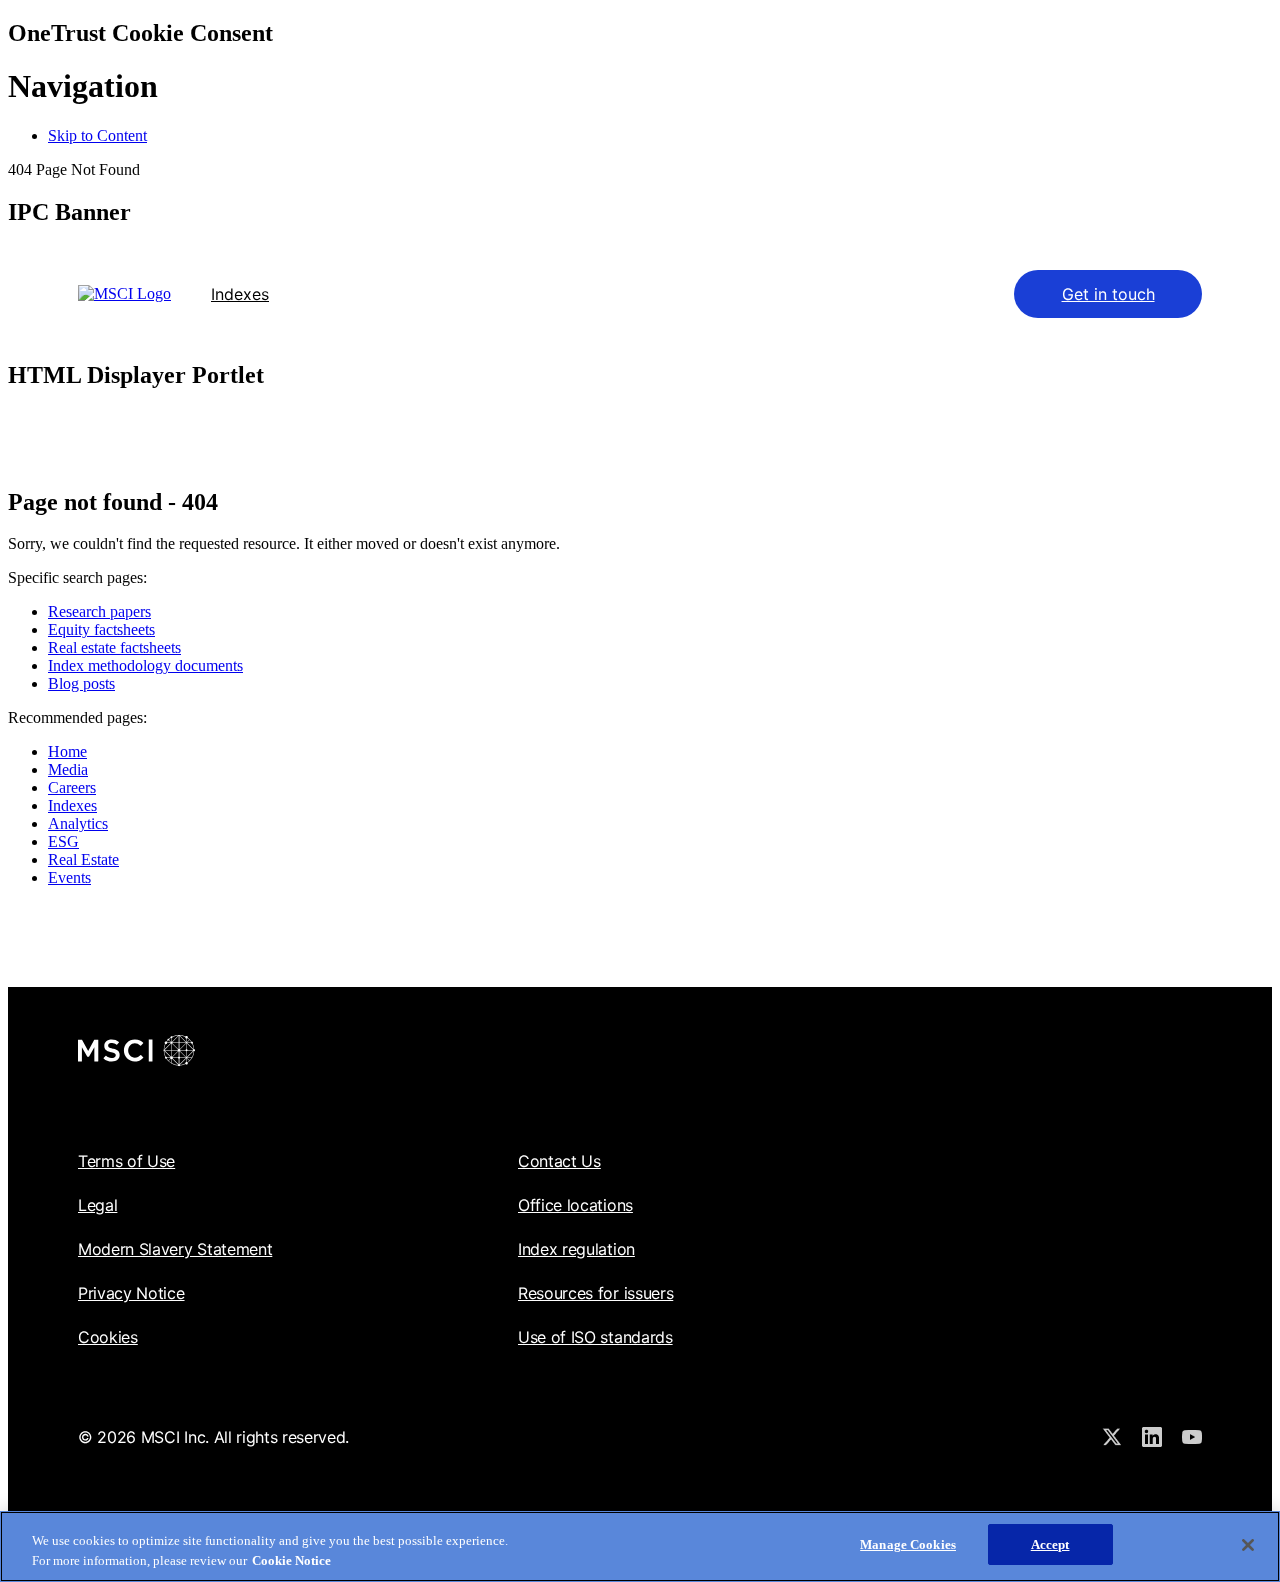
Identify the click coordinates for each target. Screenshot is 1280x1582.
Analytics (78, 823)
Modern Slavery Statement (175, 1249)
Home (67, 751)
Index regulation (576, 1249)
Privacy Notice (131, 1293)
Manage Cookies (908, 1544)
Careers (72, 787)
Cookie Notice (291, 1560)
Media (68, 769)
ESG (63, 841)
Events (69, 877)
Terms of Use (126, 1161)
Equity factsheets (101, 629)
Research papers (99, 611)
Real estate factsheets (114, 647)
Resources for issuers (595, 1293)
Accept (1050, 1544)
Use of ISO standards (595, 1337)
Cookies (108, 1337)
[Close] (1248, 1545)
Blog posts (81, 683)
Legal (97, 1205)
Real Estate (83, 859)
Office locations (575, 1205)
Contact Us (559, 1161)
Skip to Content (97, 135)
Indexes (240, 294)
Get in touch (1108, 294)
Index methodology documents (145, 665)
